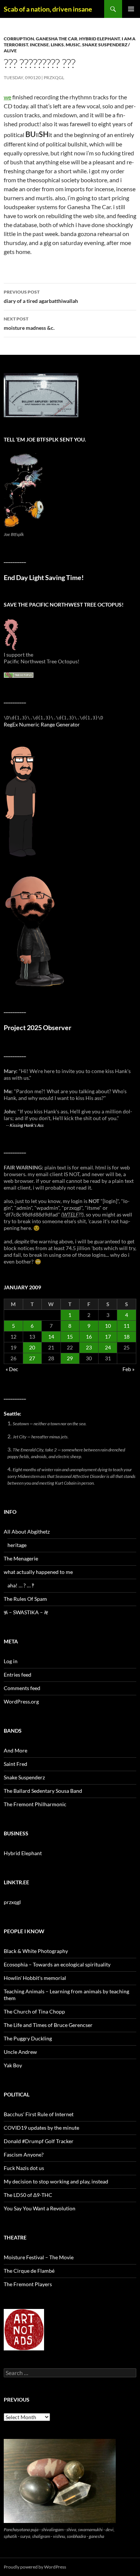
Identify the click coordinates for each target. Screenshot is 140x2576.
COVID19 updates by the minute (41, 2128)
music (73, 45)
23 (89, 1347)
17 (108, 1337)
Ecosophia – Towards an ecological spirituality (57, 1964)
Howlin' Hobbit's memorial (35, 1978)
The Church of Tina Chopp (34, 2011)
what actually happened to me (38, 1572)
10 (108, 1326)
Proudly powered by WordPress (35, 2567)
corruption (19, 39)
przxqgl (54, 78)
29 (70, 1358)
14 (51, 1337)
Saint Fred (15, 1764)
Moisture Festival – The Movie (39, 2257)
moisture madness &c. (29, 323)
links (57, 45)
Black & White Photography (36, 1951)
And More (15, 1750)
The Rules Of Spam (25, 1599)
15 (70, 1337)
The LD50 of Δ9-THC (28, 2195)
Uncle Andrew (20, 2052)
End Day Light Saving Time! (44, 578)
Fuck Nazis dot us (24, 2168)
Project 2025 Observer (38, 1028)
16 (89, 1337)
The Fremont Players (28, 2284)
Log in (11, 1661)
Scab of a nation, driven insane (48, 9)
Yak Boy (13, 2065)
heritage (17, 1545)
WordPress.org (21, 1701)
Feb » (128, 1369)
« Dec (12, 1369)
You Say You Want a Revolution (40, 2208)
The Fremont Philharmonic (35, 1804)
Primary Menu (131, 9)
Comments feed (22, 1688)
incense (39, 45)
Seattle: (13, 1413)
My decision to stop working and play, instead (56, 2181)
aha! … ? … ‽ (21, 1585)
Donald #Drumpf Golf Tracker (39, 2141)
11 (127, 1326)
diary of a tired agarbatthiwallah (41, 297)
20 (32, 1347)
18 (127, 1337)
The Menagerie (21, 1558)
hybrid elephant (99, 39)
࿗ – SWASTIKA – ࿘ (26, 1612)
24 (108, 1347)
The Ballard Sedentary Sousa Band (43, 1791)
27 (32, 1358)
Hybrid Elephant (23, 1853)
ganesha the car (57, 39)
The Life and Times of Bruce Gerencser (48, 2025)
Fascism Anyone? (24, 2155)
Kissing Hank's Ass (27, 1125)
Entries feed (18, 1675)
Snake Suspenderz (24, 1777)
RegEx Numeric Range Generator (42, 724)
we (7, 97)
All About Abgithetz (27, 1532)
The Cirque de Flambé (29, 2271)
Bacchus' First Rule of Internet (39, 2114)
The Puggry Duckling (28, 2038)
